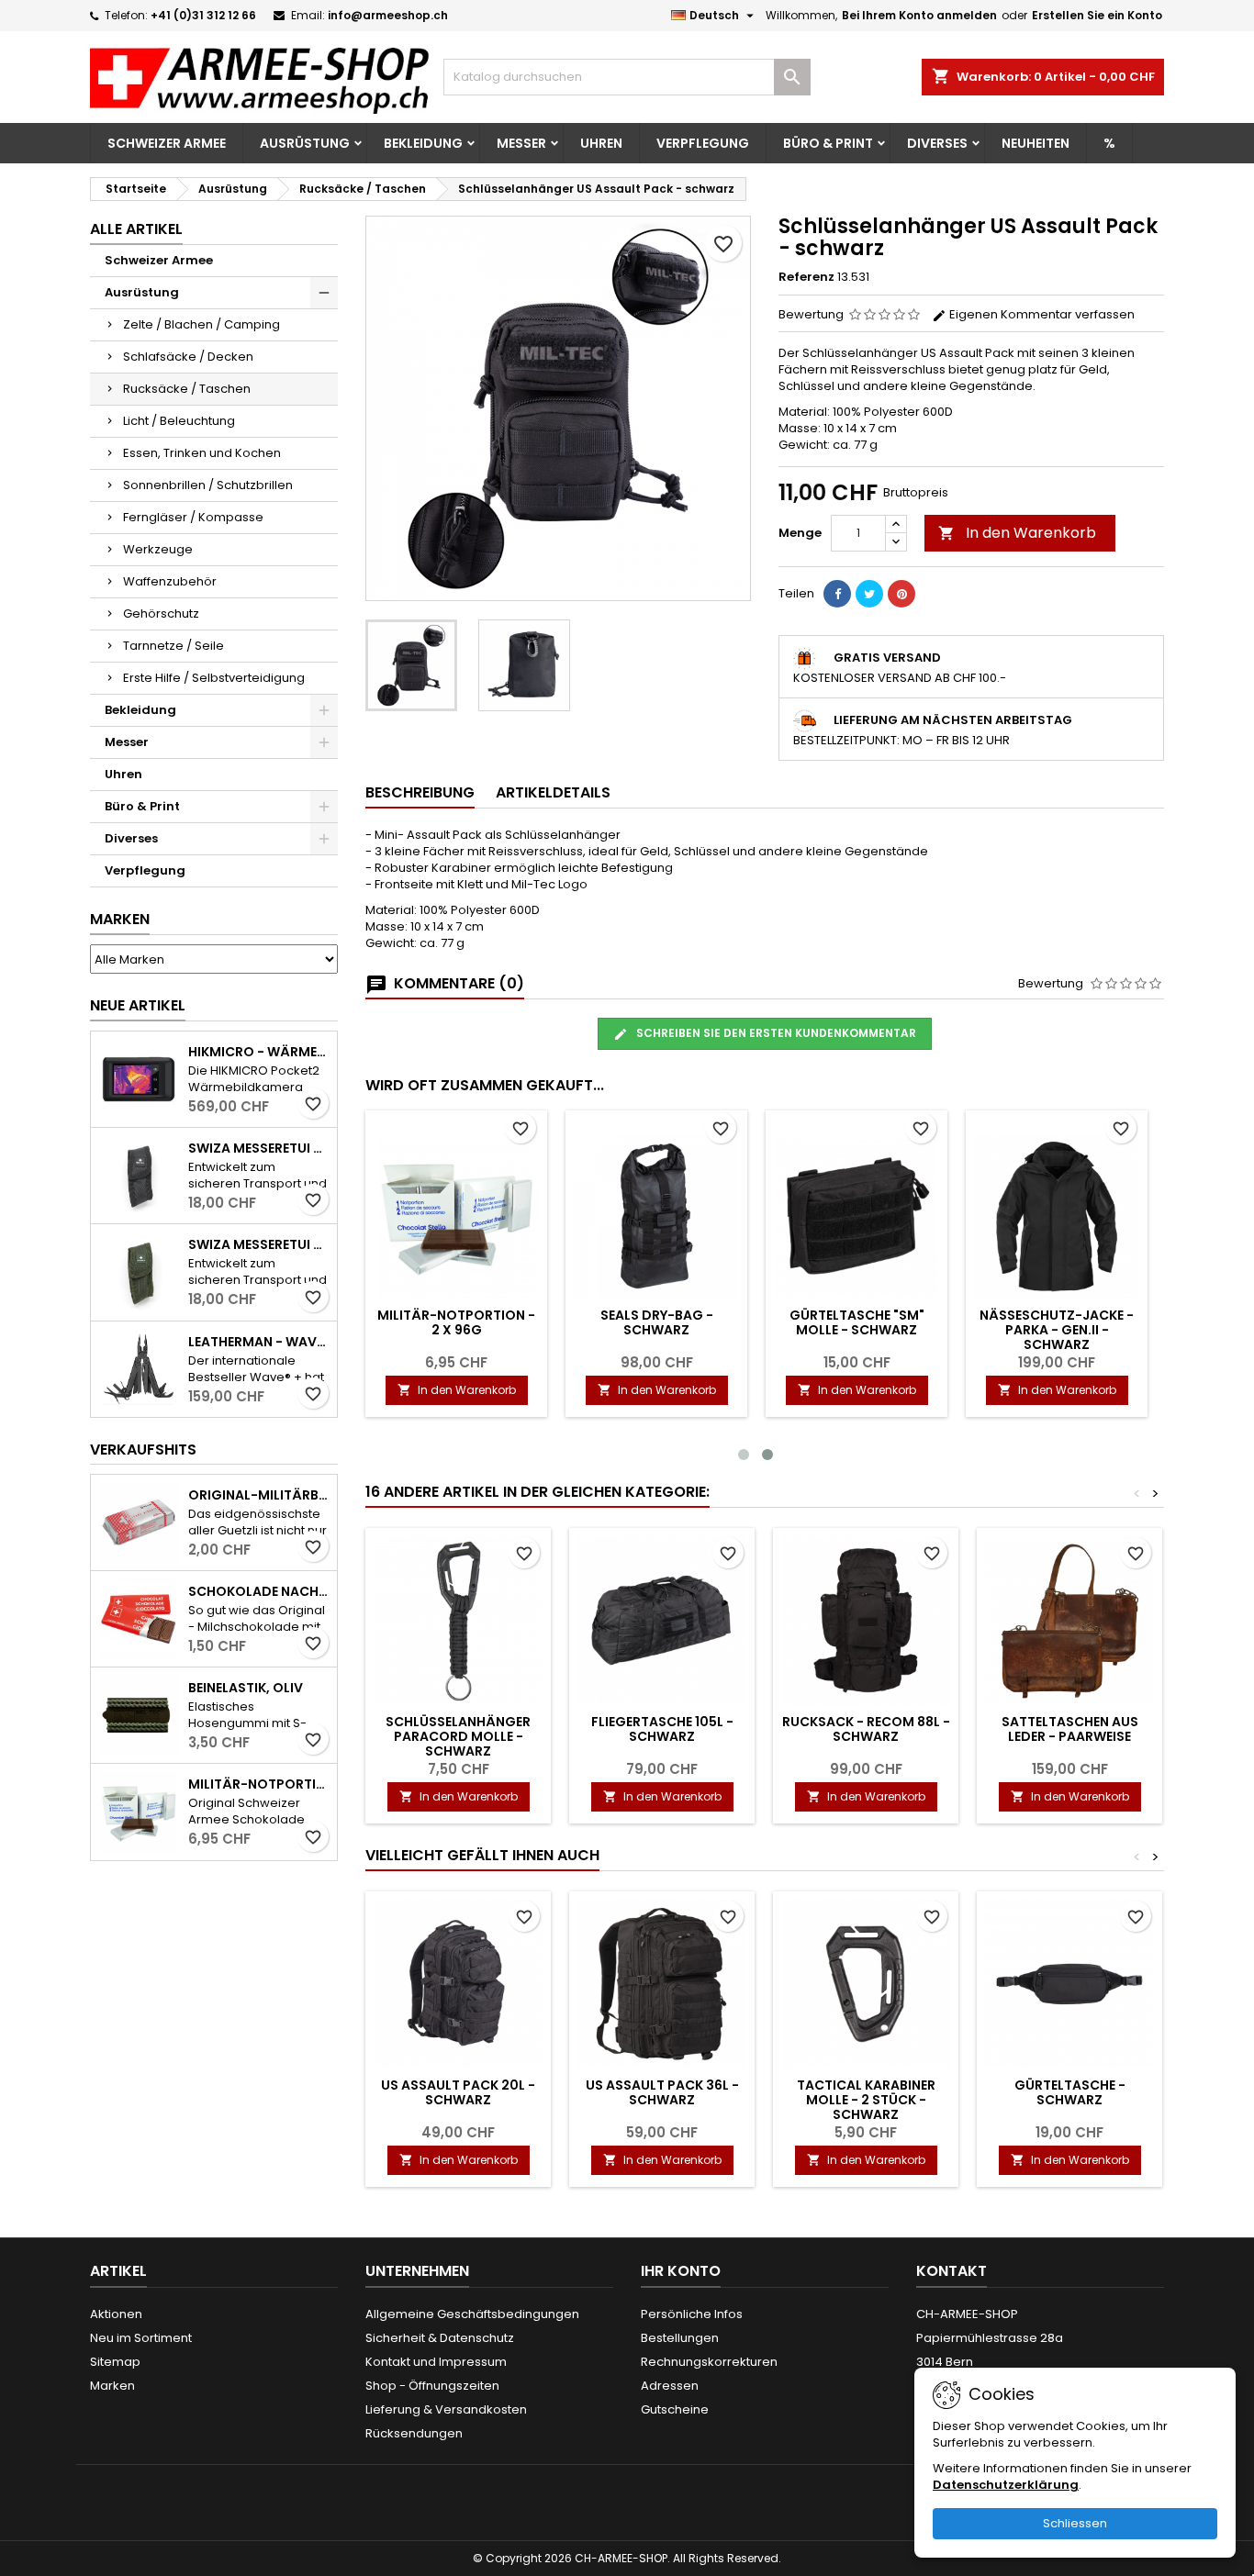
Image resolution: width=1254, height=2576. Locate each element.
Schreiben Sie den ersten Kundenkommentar (775, 1033)
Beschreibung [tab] (420, 792)
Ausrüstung (305, 143)
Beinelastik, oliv (246, 1688)
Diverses (937, 143)
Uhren (601, 143)
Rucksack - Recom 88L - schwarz (866, 1729)
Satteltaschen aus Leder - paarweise (1070, 1729)
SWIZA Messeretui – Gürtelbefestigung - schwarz (259, 1148)
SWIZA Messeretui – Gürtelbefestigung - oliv (259, 1244)
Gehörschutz (161, 613)
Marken (120, 919)
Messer (521, 143)
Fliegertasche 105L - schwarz (662, 1729)
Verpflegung (703, 143)
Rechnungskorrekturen (709, 2362)
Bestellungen (680, 2338)
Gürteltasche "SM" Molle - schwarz (857, 1322)
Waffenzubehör (170, 581)
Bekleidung (423, 143)
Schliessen (1075, 2523)
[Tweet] (869, 594)
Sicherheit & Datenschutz (440, 2338)
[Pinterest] (901, 594)
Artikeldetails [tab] (553, 792)
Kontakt (952, 2271)
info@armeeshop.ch (388, 15)
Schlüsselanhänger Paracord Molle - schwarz (458, 1736)
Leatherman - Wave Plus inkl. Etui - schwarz (259, 1342)
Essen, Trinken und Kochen (202, 453)
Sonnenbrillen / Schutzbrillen (208, 485)
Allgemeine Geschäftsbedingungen (472, 2314)
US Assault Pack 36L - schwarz (662, 2092)
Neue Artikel (138, 1005)
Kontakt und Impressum (436, 2362)
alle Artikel (136, 229)
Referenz (806, 277)
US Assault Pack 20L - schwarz (458, 2092)
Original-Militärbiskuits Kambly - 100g (259, 1495)
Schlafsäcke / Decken (188, 357)
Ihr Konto (681, 2271)
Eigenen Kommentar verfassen (1041, 314)
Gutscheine (675, 2409)
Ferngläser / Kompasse (193, 517)
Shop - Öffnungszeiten (432, 2386)
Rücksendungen (414, 2433)
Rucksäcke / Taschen (187, 389)
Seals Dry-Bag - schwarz (657, 1322)
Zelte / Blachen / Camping (202, 324)
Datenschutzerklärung (1006, 2485)
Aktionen (116, 2314)
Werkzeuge (158, 549)
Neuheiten (1036, 143)
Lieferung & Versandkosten (446, 2409)
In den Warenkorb (1017, 533)
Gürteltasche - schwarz (1070, 2092)
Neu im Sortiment (141, 2338)
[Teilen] (837, 594)
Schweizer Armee (167, 143)
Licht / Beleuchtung (179, 421)
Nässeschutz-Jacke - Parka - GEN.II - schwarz (1057, 1330)
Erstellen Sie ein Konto (1097, 15)
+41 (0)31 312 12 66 (203, 15)
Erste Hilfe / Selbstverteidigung (214, 678)
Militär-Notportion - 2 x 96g (259, 1784)
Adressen (670, 2386)
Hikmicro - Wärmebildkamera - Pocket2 (259, 1052)
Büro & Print (828, 143)
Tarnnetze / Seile (174, 646)
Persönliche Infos (692, 2314)
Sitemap (115, 2362)
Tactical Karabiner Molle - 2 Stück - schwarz (866, 2100)
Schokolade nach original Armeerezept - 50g (259, 1591)
